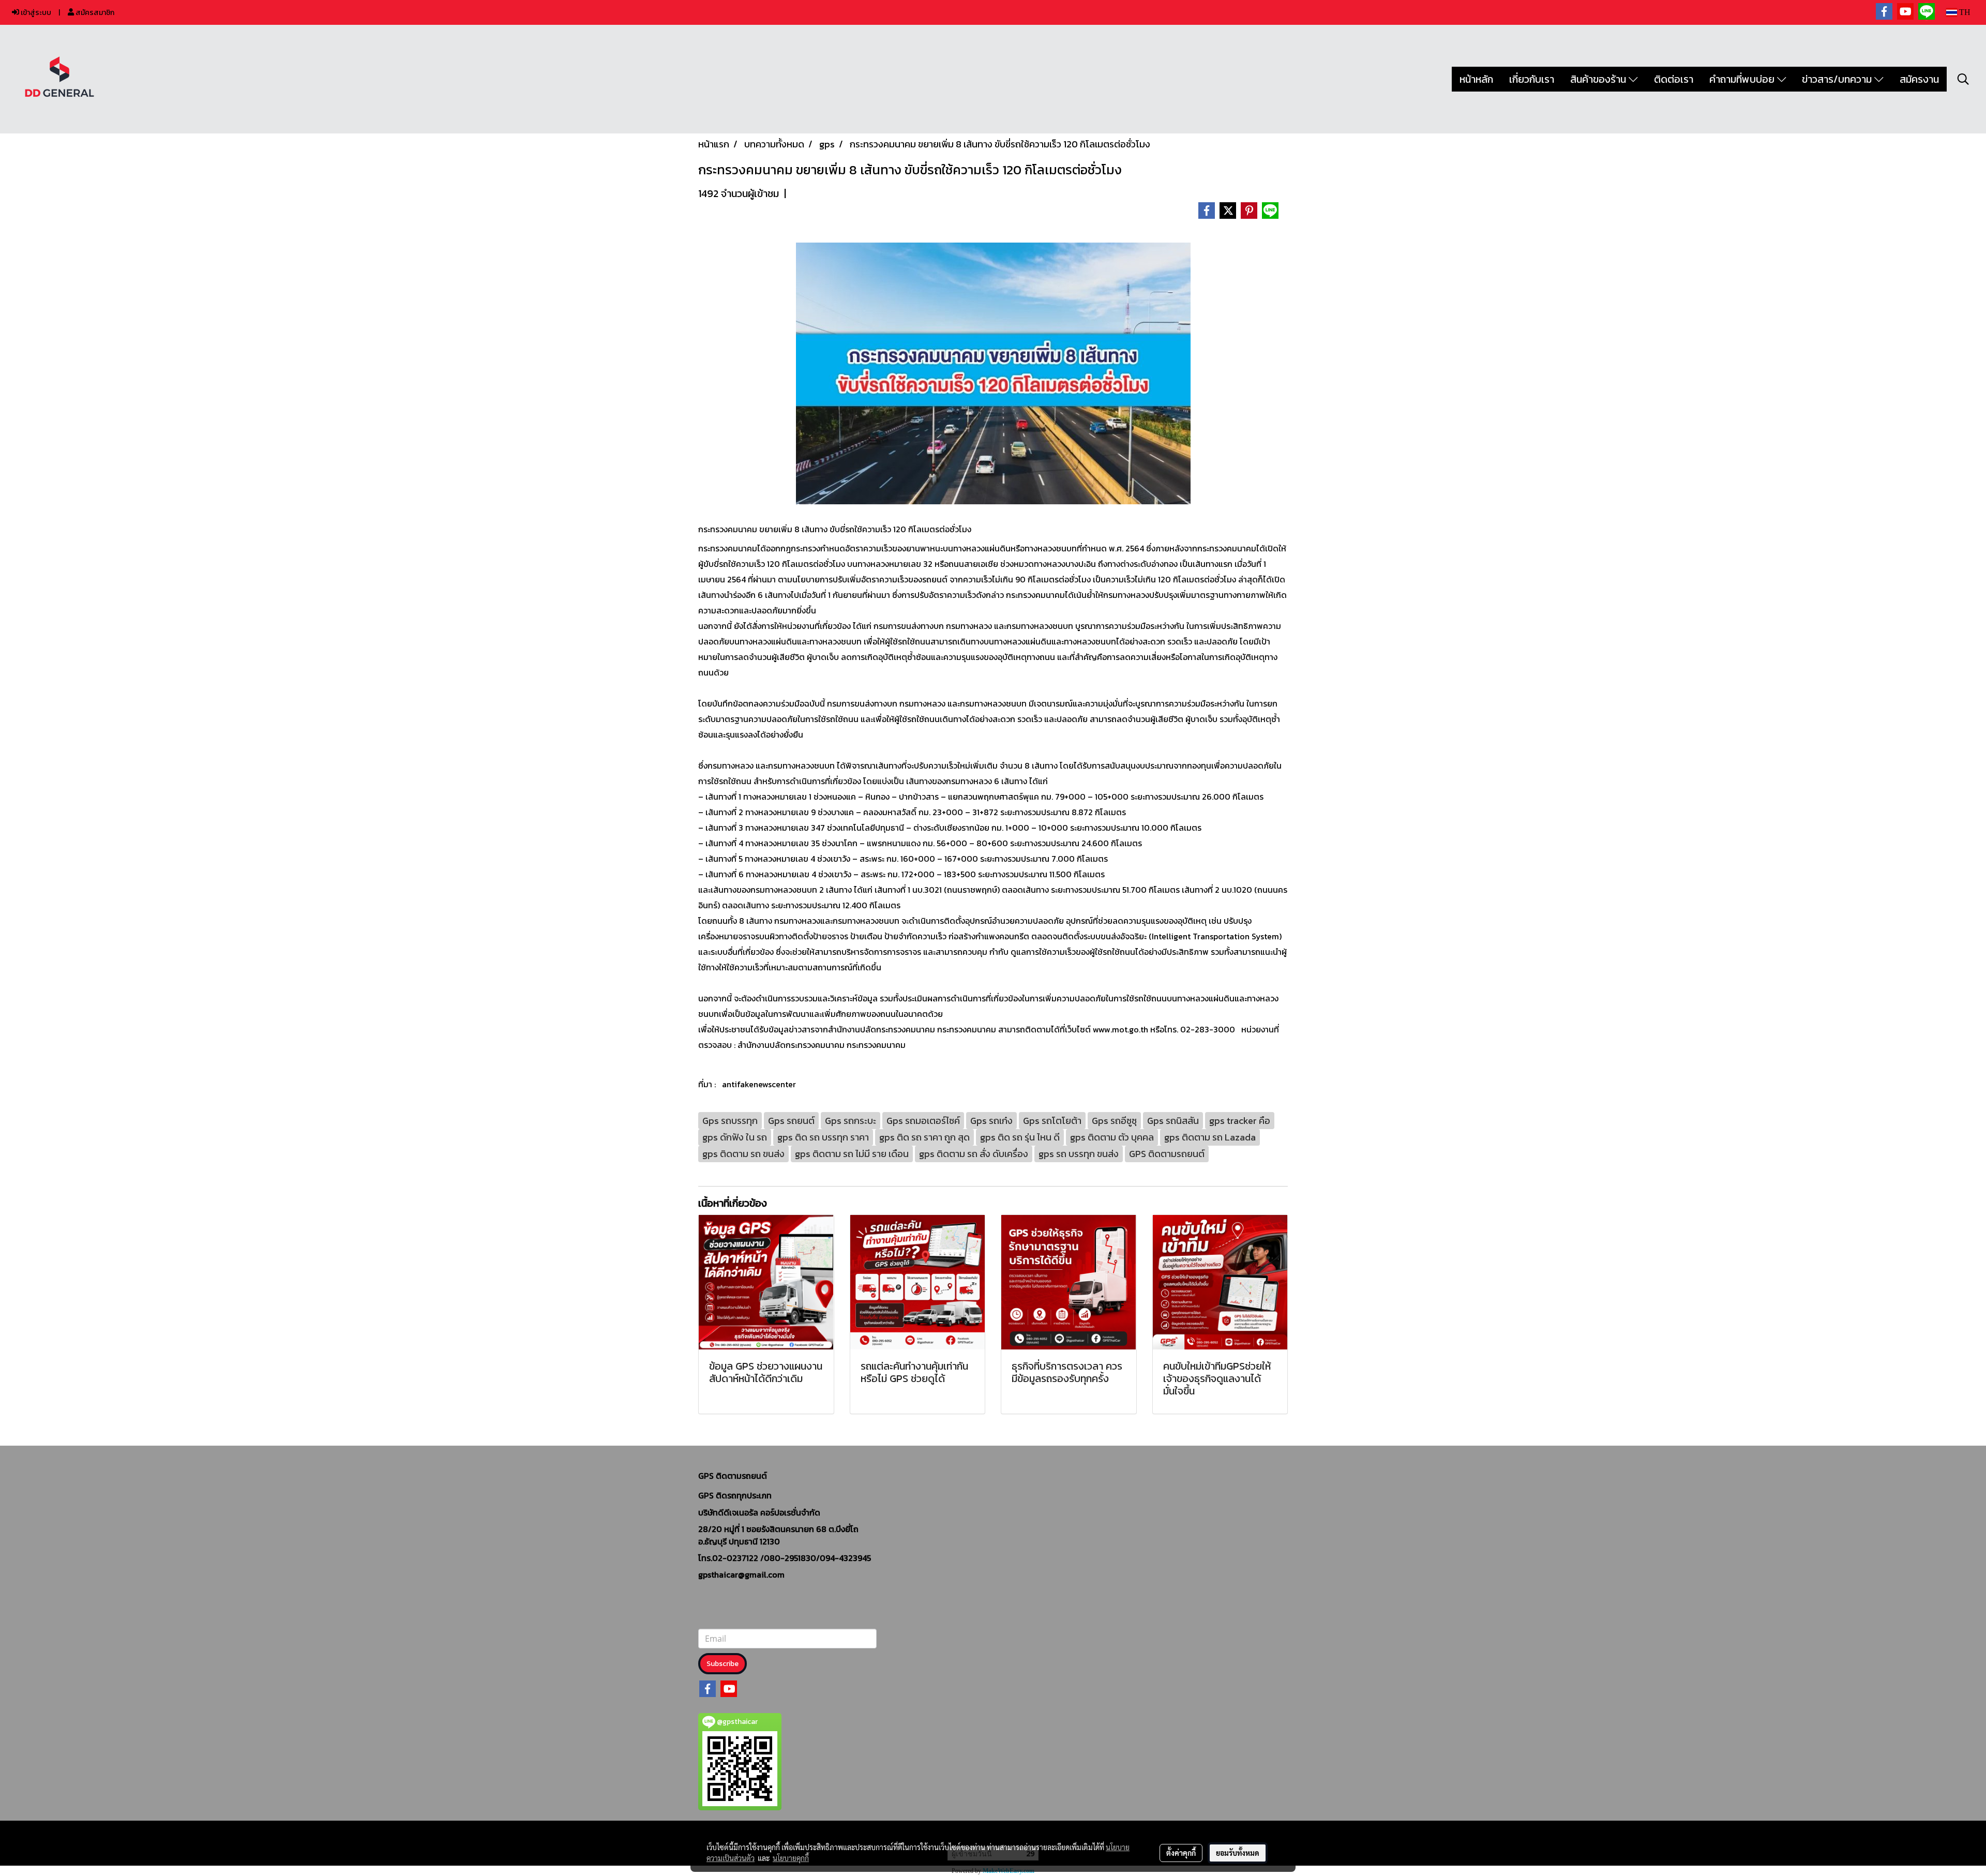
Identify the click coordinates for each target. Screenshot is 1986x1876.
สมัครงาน (1919, 79)
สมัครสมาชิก (94, 13)
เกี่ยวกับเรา (1532, 79)
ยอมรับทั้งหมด (1238, 1853)
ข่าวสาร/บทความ (1838, 79)
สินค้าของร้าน (1599, 79)
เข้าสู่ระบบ (35, 13)
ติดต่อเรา (1674, 79)
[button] (1963, 79)
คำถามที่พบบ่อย (1743, 79)
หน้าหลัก (1476, 79)
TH (1964, 12)
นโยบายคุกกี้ (791, 1858)
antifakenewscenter (759, 1084)
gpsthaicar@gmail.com (741, 1574)
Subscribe (723, 1664)
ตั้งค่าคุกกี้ (1181, 1853)
